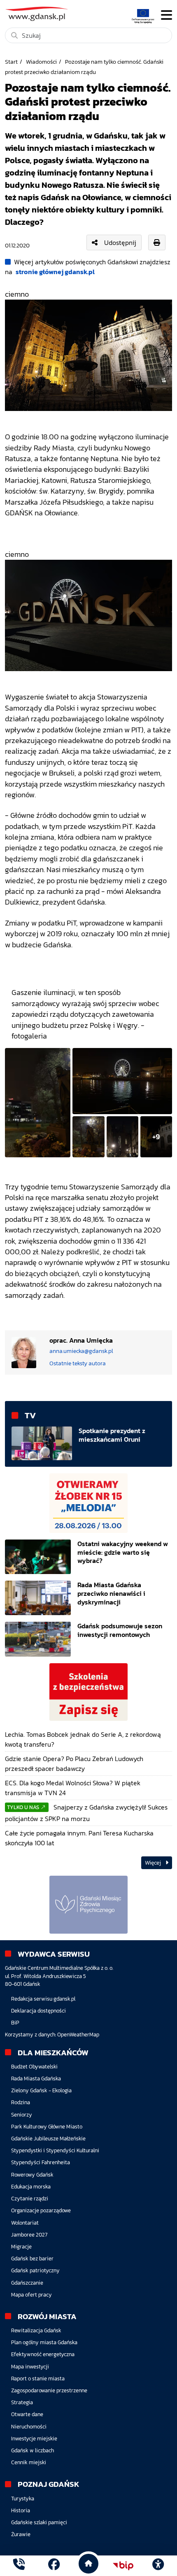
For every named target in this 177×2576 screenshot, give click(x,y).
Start (11, 62)
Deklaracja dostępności (38, 2011)
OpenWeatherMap (78, 2035)
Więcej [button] (154, 1863)
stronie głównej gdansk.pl (55, 272)
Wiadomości (41, 62)
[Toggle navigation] (167, 15)
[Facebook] (54, 2566)
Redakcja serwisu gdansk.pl (43, 1999)
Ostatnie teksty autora (78, 1363)
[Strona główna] (19, 2566)
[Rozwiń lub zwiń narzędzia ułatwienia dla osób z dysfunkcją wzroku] (158, 2566)
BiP (15, 2023)
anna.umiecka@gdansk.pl (81, 1351)
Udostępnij (120, 242)
